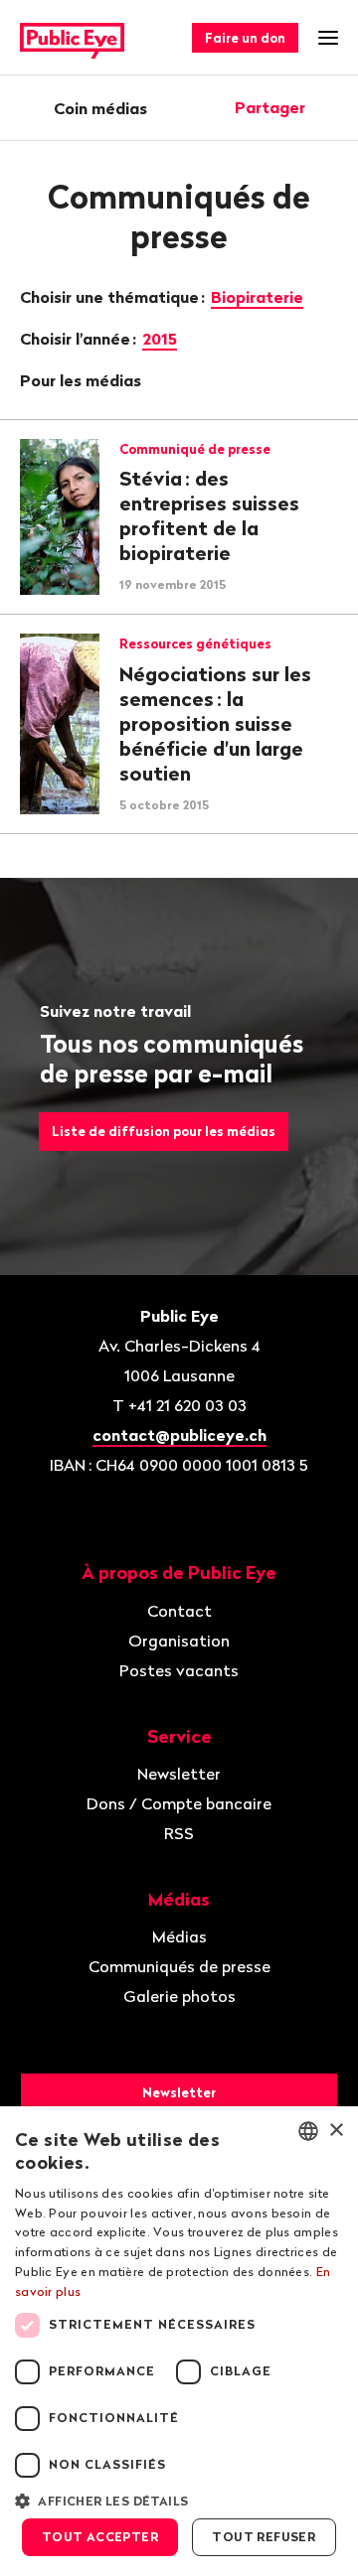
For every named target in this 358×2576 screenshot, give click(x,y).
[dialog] (179, 2341)
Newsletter (179, 1774)
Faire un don (245, 38)
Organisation (179, 1641)
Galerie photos (179, 1996)
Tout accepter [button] (100, 2537)
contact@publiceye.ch (179, 1435)
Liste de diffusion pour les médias (164, 1131)
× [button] (336, 2131)
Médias (179, 1936)
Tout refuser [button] (264, 2537)
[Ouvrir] (331, 107)
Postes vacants (179, 1670)
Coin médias (100, 108)
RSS (179, 1833)
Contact (179, 1611)
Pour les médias (83, 380)
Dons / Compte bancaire (179, 1803)
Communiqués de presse (179, 1966)
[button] (179, 2500)
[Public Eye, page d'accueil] (72, 38)
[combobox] (308, 2131)
